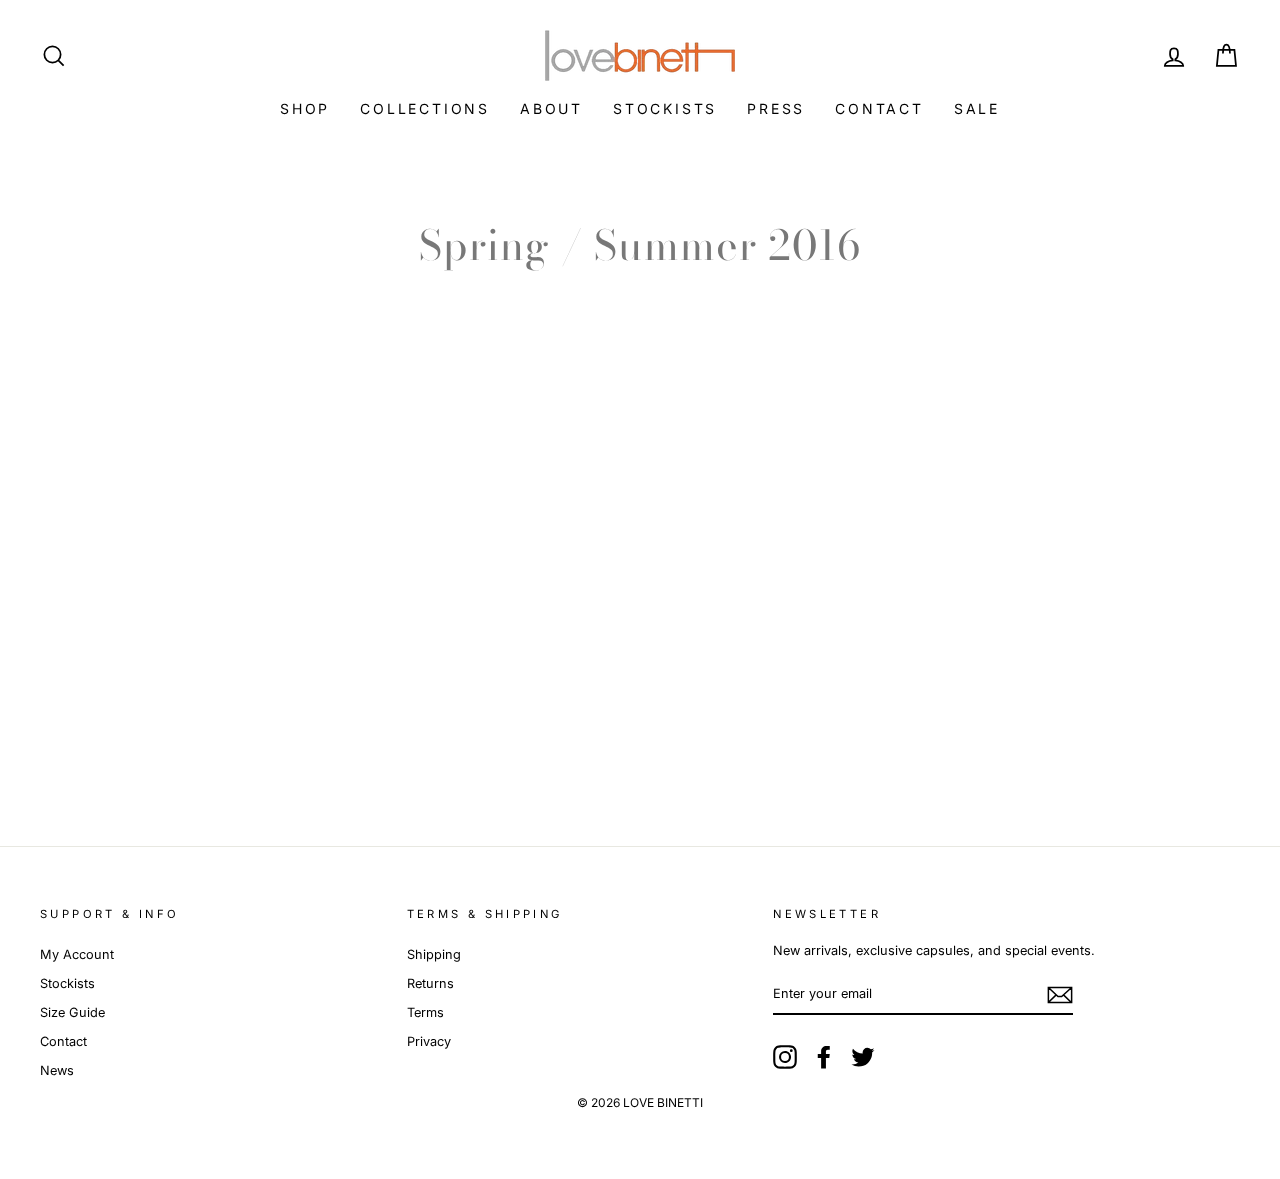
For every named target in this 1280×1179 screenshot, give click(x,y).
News (57, 1070)
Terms (425, 1012)
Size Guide (72, 1012)
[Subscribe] (1060, 995)
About (551, 108)
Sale (977, 108)
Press (776, 108)
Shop (305, 108)
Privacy (429, 1041)
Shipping (434, 954)
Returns (430, 983)
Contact (879, 108)
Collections (425, 108)
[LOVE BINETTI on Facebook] (824, 1057)
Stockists (665, 108)
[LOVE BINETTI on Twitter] (863, 1057)
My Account (77, 954)
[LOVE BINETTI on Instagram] (785, 1057)
